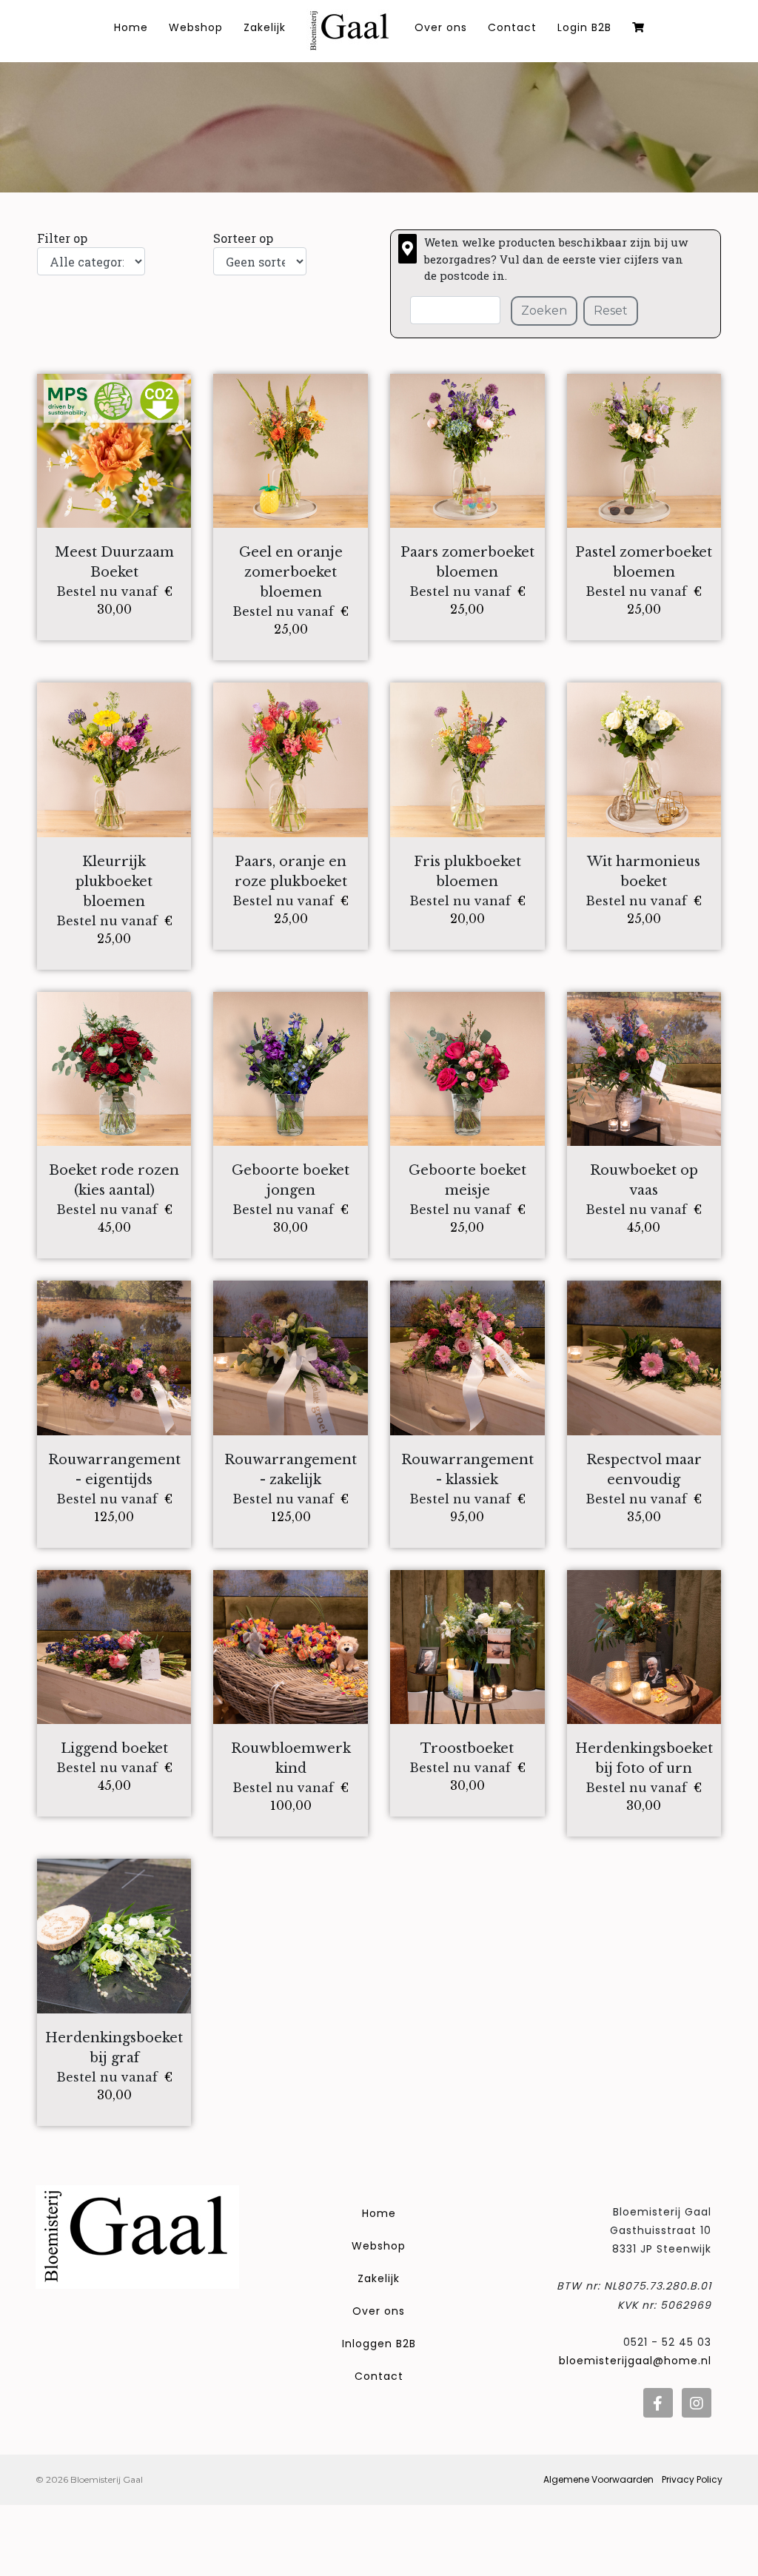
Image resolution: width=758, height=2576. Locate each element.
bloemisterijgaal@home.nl (635, 2361)
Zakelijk (265, 27)
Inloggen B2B (379, 2344)
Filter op (62, 238)
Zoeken (544, 311)
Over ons (441, 27)
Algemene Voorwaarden (598, 2479)
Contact (512, 27)
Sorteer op (243, 238)
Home (379, 2213)
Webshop (196, 27)
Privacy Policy (692, 2479)
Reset (611, 311)
